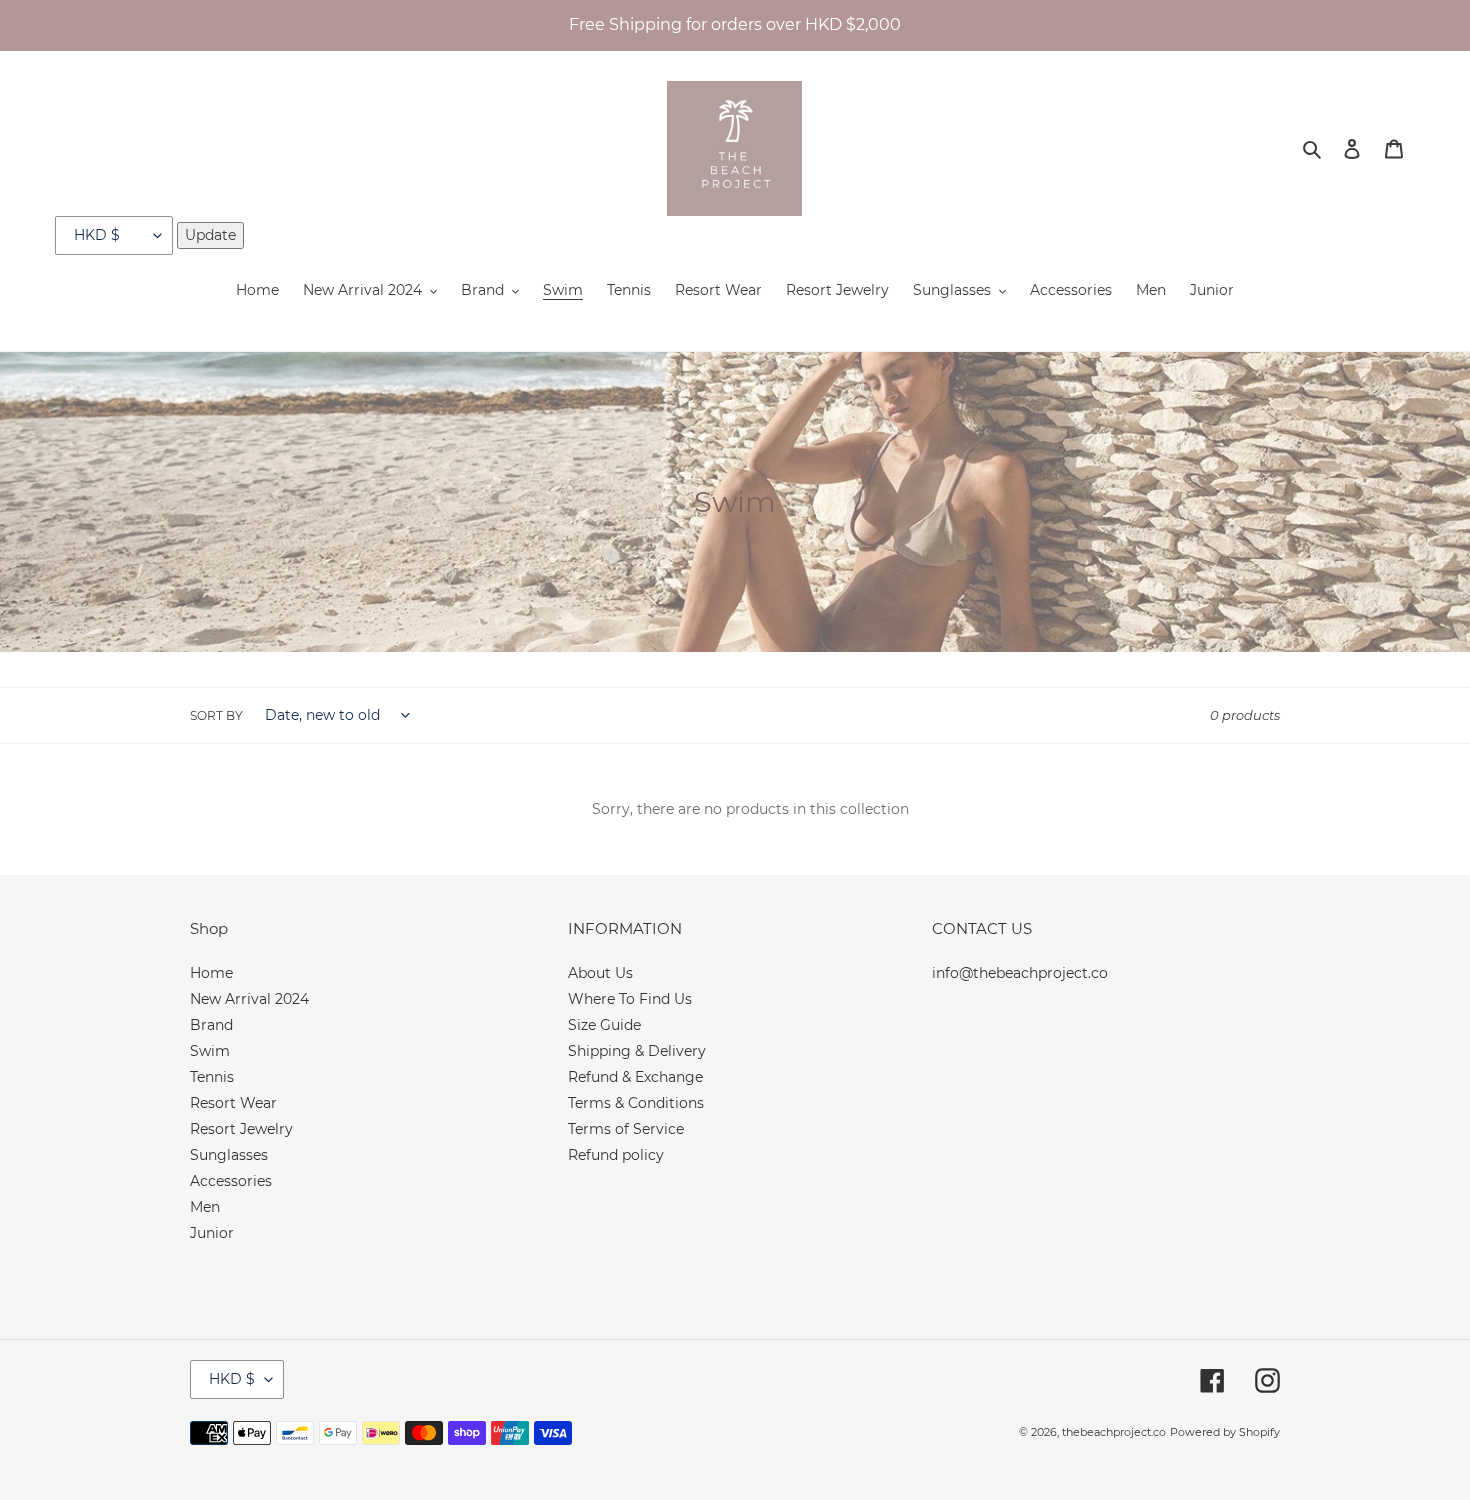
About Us (600, 973)
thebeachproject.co (1114, 1432)
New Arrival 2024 (249, 999)
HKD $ (232, 1379)
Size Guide (604, 1025)
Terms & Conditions (636, 1103)
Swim (210, 1051)
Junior (212, 1233)
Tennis (212, 1077)
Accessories (231, 1181)
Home (211, 973)
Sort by (216, 715)
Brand (211, 1025)
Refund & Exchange (635, 1077)
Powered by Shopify (1225, 1432)
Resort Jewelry (241, 1129)
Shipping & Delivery (637, 1051)
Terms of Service (626, 1129)
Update (210, 235)
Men (205, 1207)
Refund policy (616, 1155)
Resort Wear (233, 1103)
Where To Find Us (630, 999)
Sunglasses (229, 1155)
